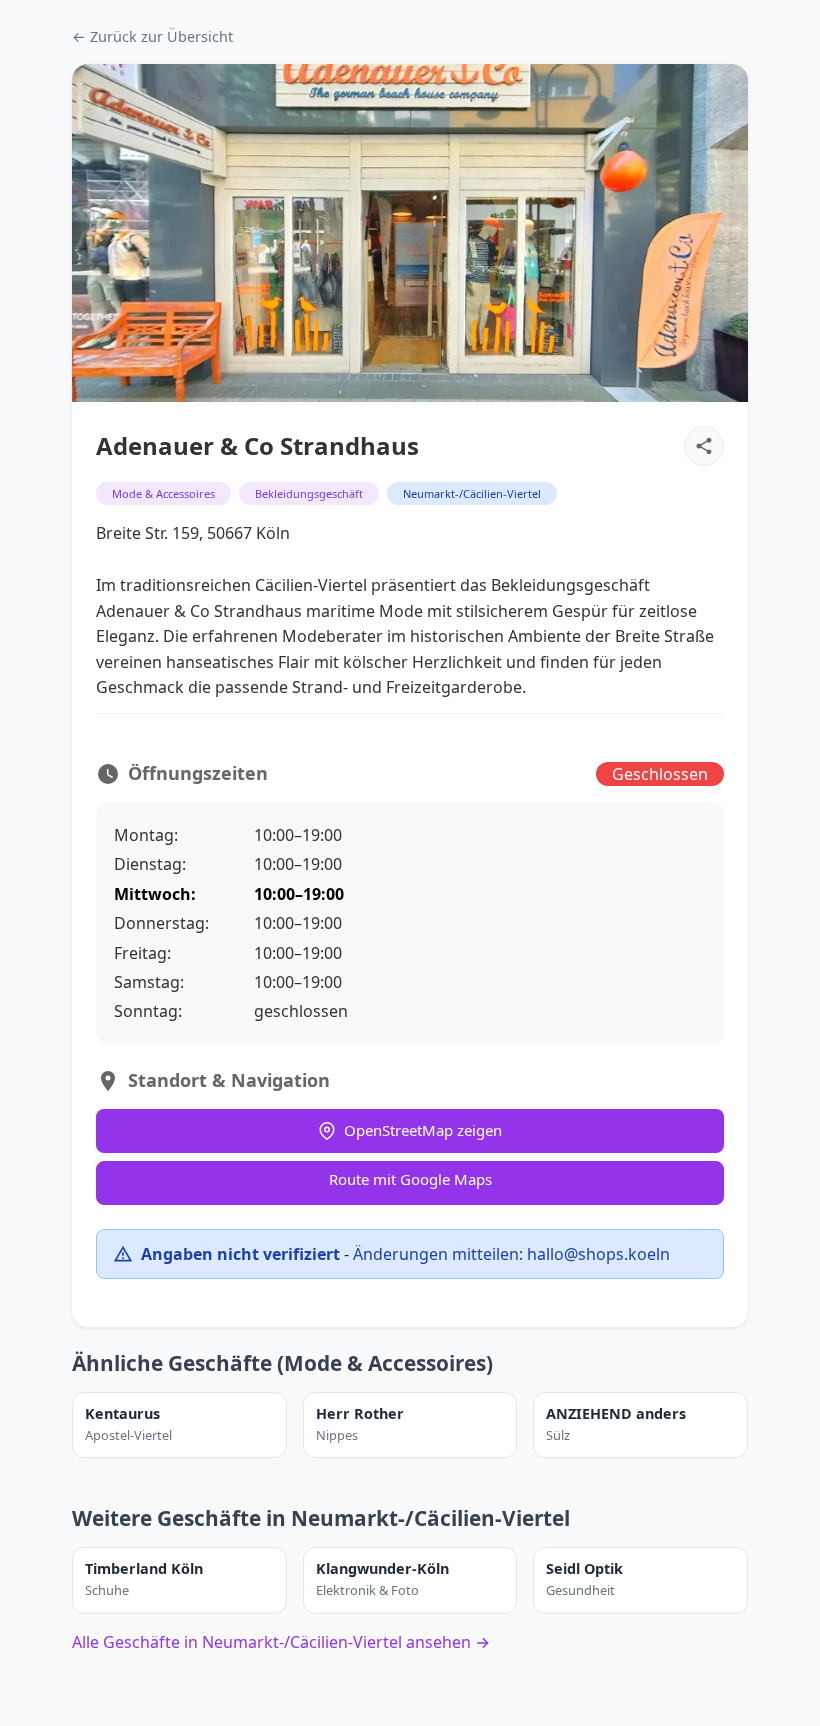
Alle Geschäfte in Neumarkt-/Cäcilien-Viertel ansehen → (281, 1642)
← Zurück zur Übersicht (152, 36)
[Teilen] (704, 446)
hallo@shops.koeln (598, 1254)
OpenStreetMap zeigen (423, 1130)
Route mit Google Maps (410, 1179)
